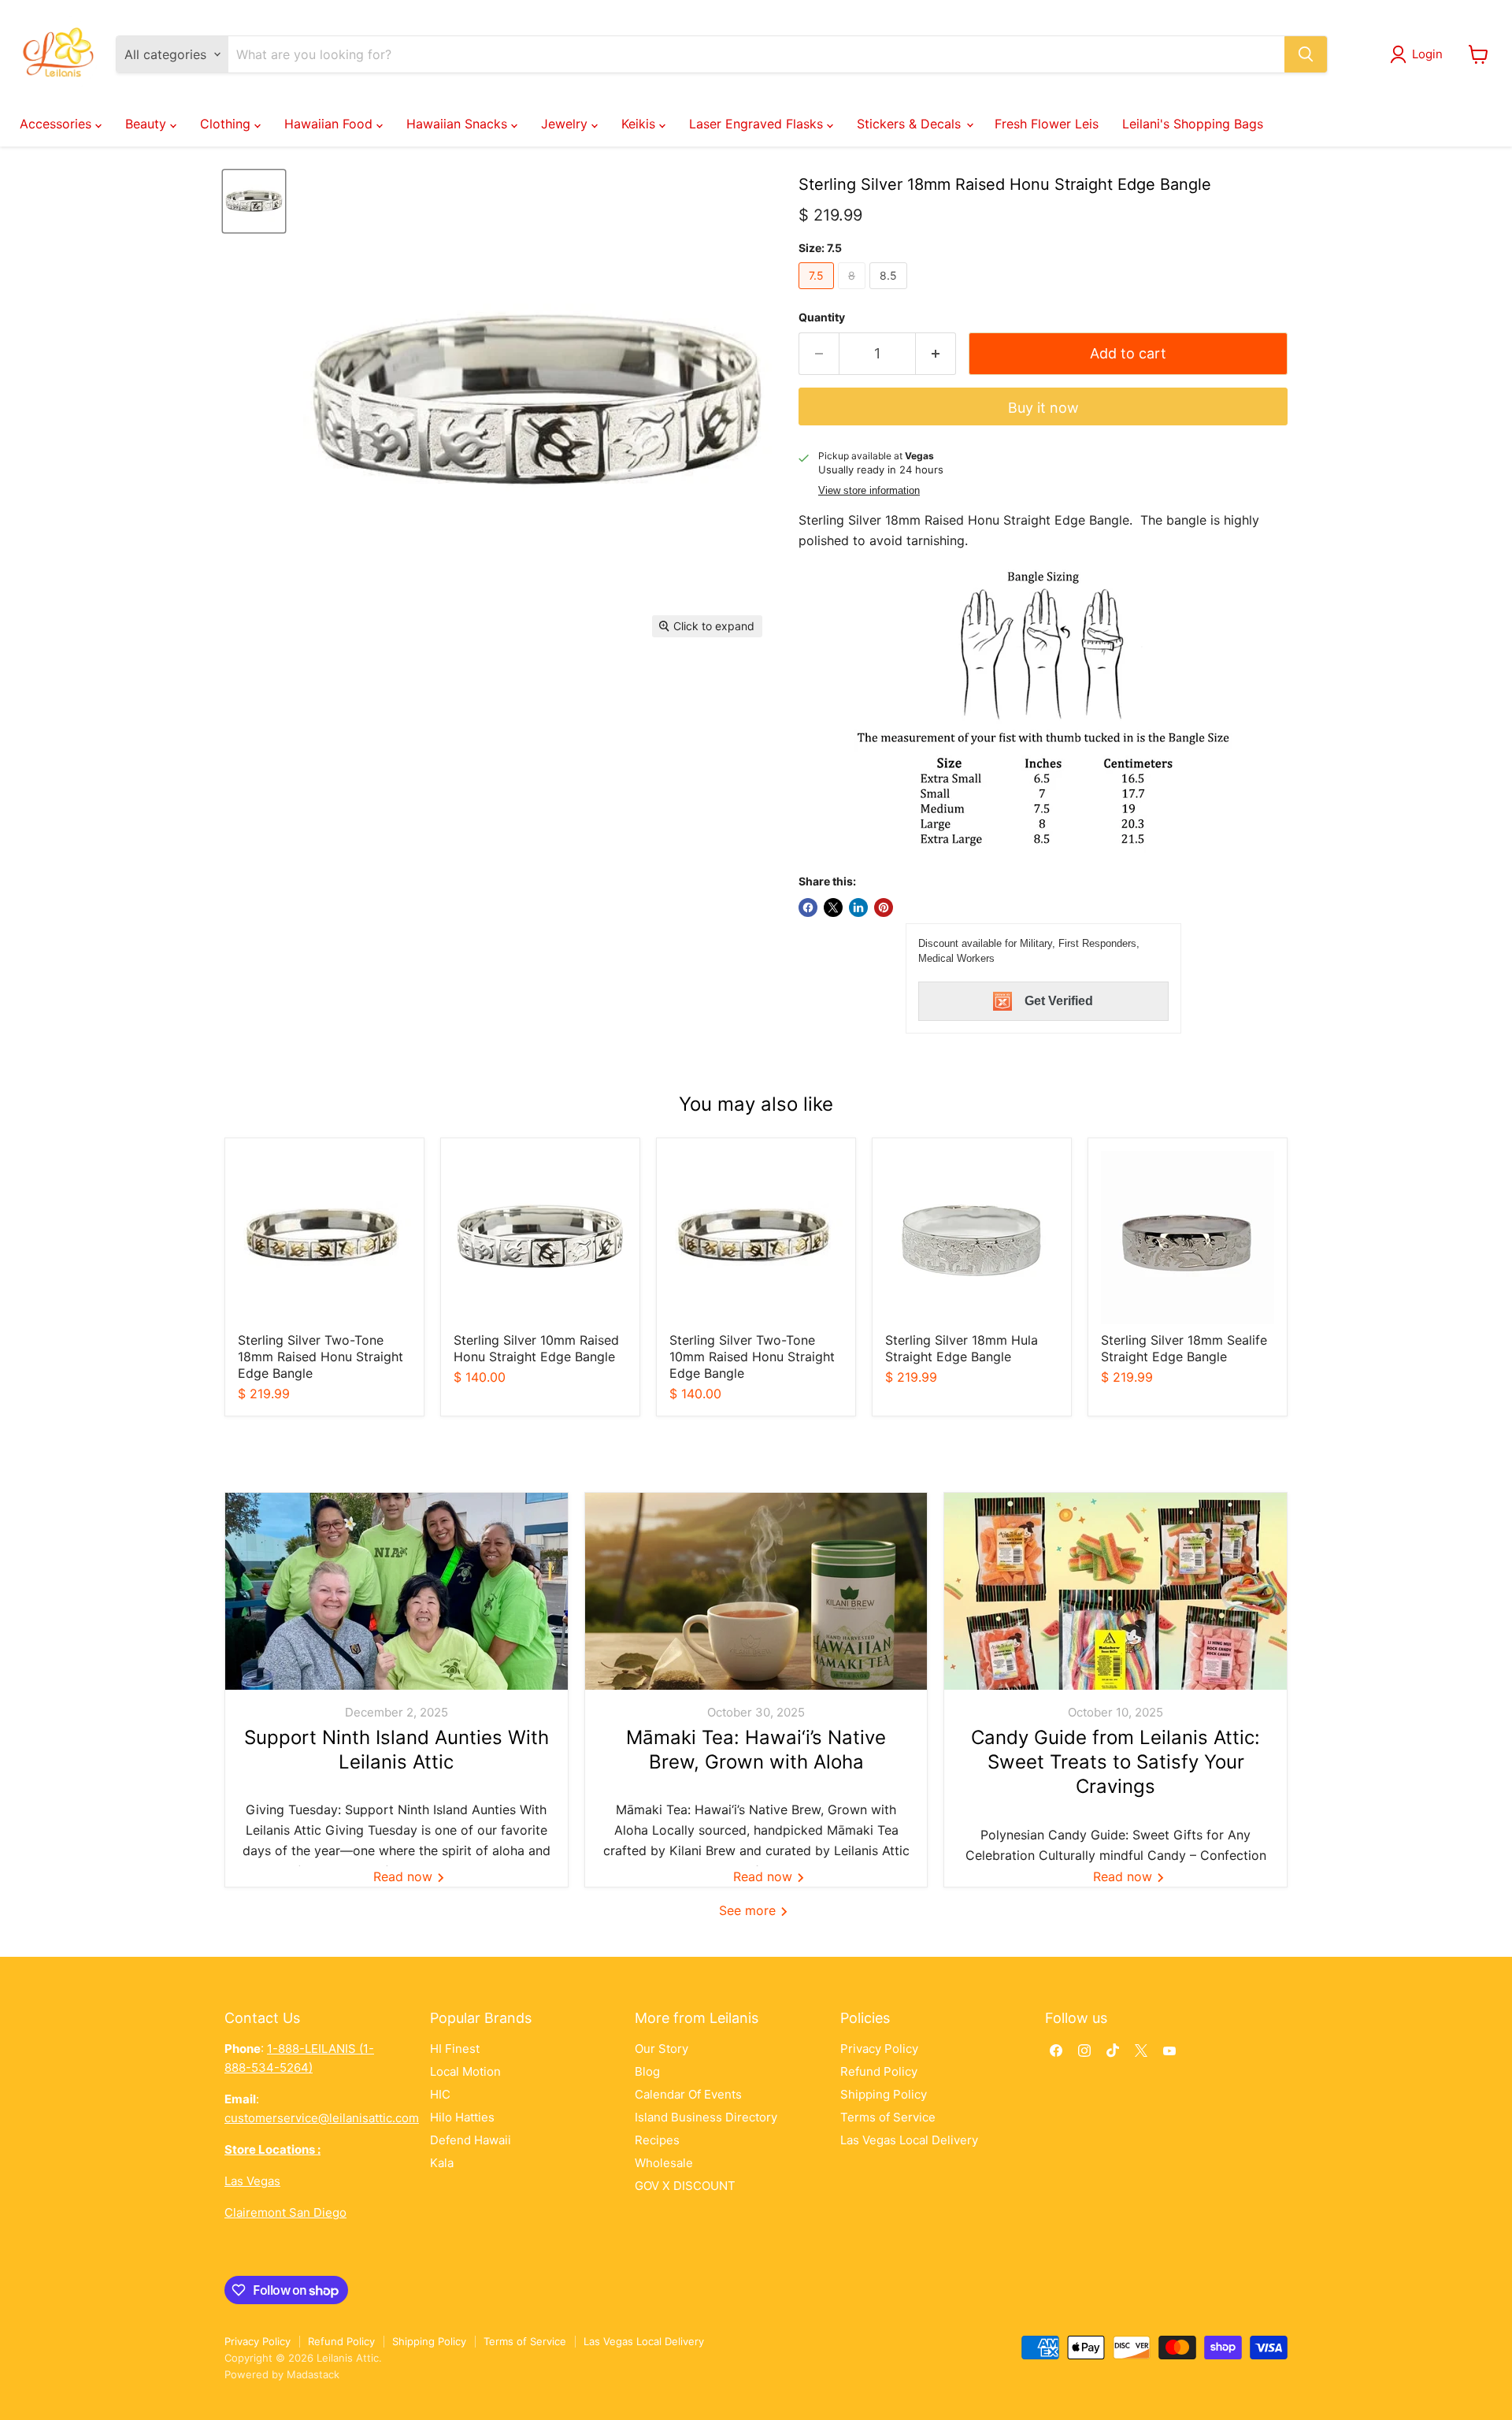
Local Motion (465, 2071)
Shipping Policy (884, 2094)
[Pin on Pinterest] (884, 907)
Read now (405, 1876)
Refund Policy (879, 2071)
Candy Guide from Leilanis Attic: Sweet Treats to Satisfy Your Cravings (1115, 1762)
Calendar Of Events (688, 2094)
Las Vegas (252, 2181)
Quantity (822, 317)
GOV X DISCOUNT (685, 2186)
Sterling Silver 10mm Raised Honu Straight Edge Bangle (536, 1348)
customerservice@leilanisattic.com (322, 2118)
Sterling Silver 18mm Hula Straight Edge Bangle (962, 1348)
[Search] (1306, 54)
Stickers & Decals (911, 124)
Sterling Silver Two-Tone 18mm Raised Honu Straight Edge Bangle (321, 1357)
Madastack (313, 2374)
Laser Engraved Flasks (758, 124)
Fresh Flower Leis (1047, 124)
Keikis (640, 124)
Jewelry (566, 124)
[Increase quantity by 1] (936, 354)
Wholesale (664, 2163)
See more (749, 1910)
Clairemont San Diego (285, 2212)
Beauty (148, 124)
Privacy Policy (879, 2049)
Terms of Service (888, 2117)
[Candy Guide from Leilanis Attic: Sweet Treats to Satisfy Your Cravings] (1115, 1591)
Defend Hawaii (471, 2140)
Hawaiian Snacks (459, 124)
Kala (442, 2163)
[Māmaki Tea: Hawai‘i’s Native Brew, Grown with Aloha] (756, 1591)
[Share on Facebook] (808, 907)
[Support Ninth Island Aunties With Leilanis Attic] (397, 1591)
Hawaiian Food (330, 124)
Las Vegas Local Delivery (909, 2140)
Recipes (657, 2140)
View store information (869, 491)
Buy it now (1043, 408)
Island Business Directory (706, 2117)
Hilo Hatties (462, 2117)
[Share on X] (833, 907)
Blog (647, 2071)
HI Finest (455, 2049)
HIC (440, 2094)
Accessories (57, 124)
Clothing (227, 124)
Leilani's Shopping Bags (1193, 124)
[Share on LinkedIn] (858, 907)
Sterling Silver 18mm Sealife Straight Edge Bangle (1184, 1348)
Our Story (661, 2049)
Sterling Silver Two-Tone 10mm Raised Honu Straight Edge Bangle (752, 1357)
